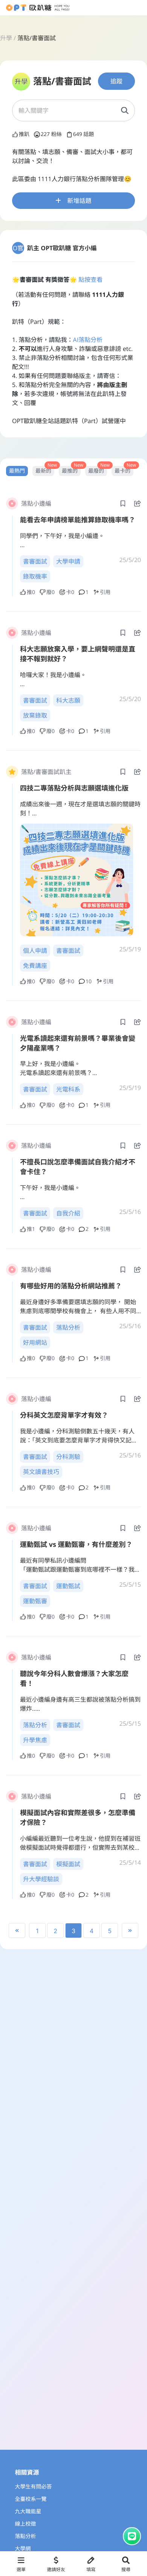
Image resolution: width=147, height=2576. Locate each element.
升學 (6, 38)
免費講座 (35, 966)
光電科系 (68, 1089)
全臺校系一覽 (31, 2499)
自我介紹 (68, 1213)
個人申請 (35, 951)
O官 (18, 248)
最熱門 (17, 471)
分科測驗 (68, 1457)
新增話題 (79, 201)
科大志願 (68, 700)
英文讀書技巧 (41, 1472)
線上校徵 (26, 2524)
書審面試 (35, 561)
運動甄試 (68, 1586)
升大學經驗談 (41, 1879)
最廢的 (96, 471)
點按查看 (90, 280)
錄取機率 (35, 576)
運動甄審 (35, 1601)
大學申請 (68, 561)
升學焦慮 (35, 1740)
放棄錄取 (35, 715)
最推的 (70, 471)
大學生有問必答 (34, 2487)
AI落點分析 (88, 340)
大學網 (23, 2549)
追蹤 (116, 81)
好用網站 (35, 1342)
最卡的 (122, 471)
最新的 (43, 471)
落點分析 (68, 1327)
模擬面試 (68, 1864)
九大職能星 (28, 2512)
